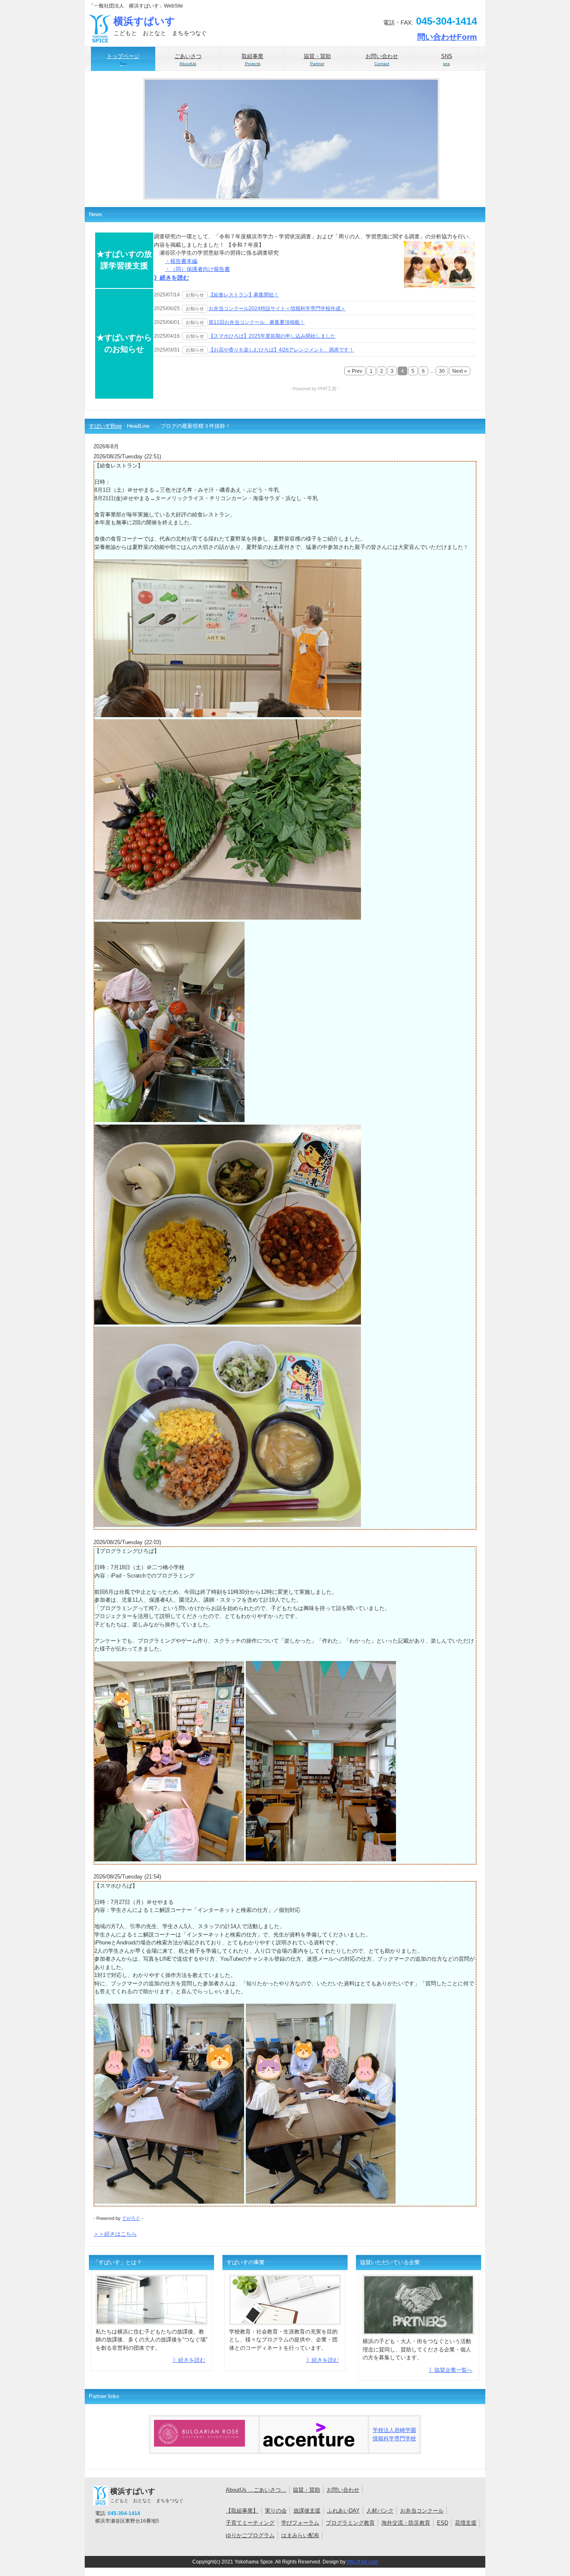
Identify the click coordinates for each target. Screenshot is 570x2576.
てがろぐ (131, 2218)
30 (442, 371)
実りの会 (276, 2511)
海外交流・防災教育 (406, 2523)
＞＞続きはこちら (115, 2234)
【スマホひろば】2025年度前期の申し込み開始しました (272, 336)
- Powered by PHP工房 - (314, 389)
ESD (443, 2523)
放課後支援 (307, 2511)
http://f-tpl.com (362, 2562)
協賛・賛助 (306, 2490)
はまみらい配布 (300, 2535)
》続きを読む (172, 278)
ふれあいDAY (343, 2511)
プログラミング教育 (350, 2523)
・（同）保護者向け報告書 (197, 269)
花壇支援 (466, 2523)
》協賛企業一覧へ (451, 2370)
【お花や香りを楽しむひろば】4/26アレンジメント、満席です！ (281, 350)
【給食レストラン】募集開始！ (244, 295)
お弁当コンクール (422, 2511)
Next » (460, 371)
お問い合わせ (343, 2490)
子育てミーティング (250, 2523)
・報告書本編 (181, 261)
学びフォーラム (300, 2523)
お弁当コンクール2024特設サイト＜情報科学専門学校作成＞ (277, 308)
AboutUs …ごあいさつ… (256, 2490)
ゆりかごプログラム (250, 2535)
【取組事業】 (242, 2511)
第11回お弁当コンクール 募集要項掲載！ (257, 322)
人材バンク (380, 2511)
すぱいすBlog (105, 426)
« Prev (355, 371)
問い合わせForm (447, 37)
